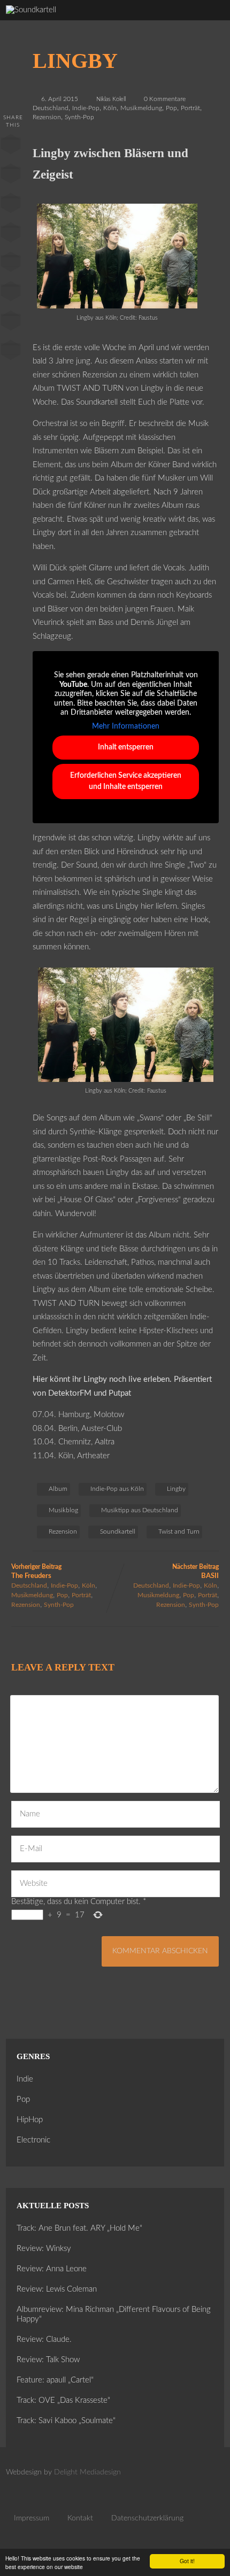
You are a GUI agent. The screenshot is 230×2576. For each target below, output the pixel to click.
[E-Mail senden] (11, 323)
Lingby (176, 1489)
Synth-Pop (79, 117)
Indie (25, 2079)
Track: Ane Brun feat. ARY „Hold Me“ (79, 2228)
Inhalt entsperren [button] (126, 747)
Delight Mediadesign (87, 2472)
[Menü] (210, 22)
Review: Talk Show (48, 2360)
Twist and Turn (179, 1531)
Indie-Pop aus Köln (117, 1489)
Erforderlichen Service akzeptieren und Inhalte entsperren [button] (126, 781)
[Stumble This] (11, 264)
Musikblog (63, 1510)
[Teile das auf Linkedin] (11, 235)
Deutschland (51, 108)
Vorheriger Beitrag (36, 1572)
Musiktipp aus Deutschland (140, 1510)
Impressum (32, 2518)
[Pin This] (11, 205)
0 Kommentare (165, 99)
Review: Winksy (44, 2249)
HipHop (30, 2120)
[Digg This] (11, 293)
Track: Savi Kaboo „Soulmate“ (66, 2421)
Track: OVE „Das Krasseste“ (63, 2400)
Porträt (190, 108)
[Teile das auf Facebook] (11, 146)
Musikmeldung (141, 108)
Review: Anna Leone (52, 2269)
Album (58, 1489)
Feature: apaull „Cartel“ (55, 2380)
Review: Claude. (44, 2339)
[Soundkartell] (31, 10)
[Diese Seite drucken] (11, 352)
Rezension (47, 117)
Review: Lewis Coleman (57, 2289)
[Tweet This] (11, 176)
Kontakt (80, 2518)
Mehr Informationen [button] (126, 726)
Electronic (33, 2140)
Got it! (187, 2561)
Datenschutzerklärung (147, 2518)
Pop (171, 108)
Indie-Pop (86, 108)
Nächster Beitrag (195, 1572)
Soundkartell (118, 1531)
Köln (110, 108)
